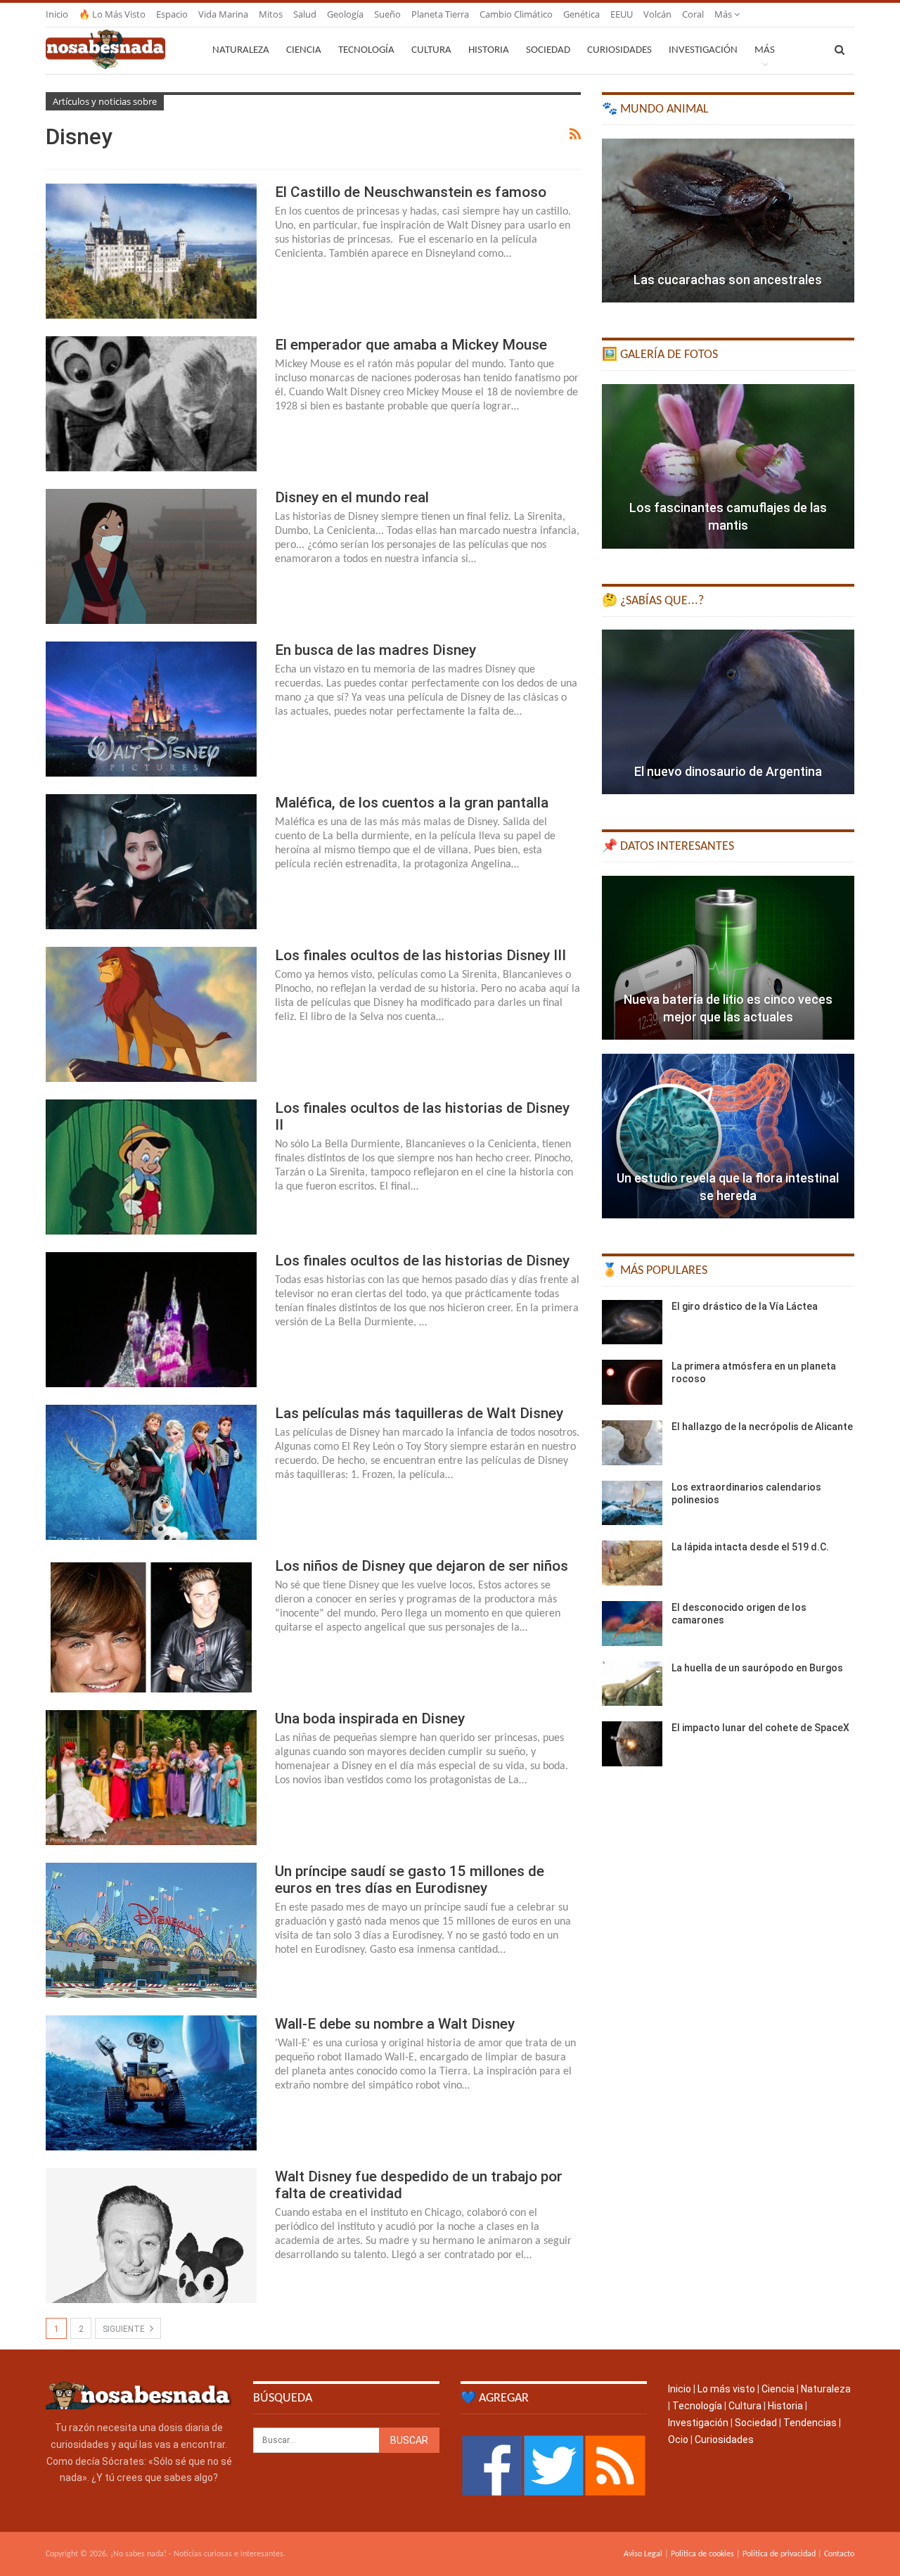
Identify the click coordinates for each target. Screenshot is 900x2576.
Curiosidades (619, 50)
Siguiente (125, 2329)
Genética (581, 14)
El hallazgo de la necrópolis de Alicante (762, 1427)
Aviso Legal (643, 2554)
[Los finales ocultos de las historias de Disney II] (151, 1167)
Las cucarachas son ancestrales (728, 280)
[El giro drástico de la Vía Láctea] (632, 1322)
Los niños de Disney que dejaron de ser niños (422, 1566)
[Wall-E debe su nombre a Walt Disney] (151, 2083)
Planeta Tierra (440, 14)
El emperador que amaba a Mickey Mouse (411, 345)
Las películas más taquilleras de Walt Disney (419, 1413)
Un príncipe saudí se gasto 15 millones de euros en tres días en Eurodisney (410, 1880)
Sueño (387, 14)
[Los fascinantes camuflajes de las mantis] (728, 466)
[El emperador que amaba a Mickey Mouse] (151, 404)
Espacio (172, 14)
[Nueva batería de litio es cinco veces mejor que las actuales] (728, 958)
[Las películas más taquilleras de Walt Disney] (151, 1472)
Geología (345, 14)
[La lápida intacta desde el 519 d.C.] (632, 1563)
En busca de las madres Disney (375, 650)
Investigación (703, 50)
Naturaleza (241, 50)
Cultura (431, 50)
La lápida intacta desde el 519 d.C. (750, 1547)
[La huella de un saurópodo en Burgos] (632, 1684)
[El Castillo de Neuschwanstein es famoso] (151, 251)
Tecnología (366, 50)
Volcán (657, 14)
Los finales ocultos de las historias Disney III (420, 955)
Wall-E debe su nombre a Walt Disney (395, 2024)
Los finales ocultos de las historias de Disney (422, 1261)
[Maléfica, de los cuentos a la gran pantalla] (151, 862)
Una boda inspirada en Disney (370, 1719)
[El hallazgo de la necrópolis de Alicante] (632, 1443)
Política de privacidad (779, 2554)
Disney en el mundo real (352, 497)
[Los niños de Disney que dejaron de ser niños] (151, 1625)
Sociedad (548, 50)
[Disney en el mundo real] (151, 556)
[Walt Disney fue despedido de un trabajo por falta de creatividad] (151, 2236)
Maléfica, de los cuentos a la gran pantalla (412, 803)
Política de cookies (702, 2554)
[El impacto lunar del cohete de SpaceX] (632, 1744)
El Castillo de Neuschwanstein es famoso (411, 192)
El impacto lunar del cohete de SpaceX (760, 1728)
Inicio (57, 14)
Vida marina (223, 14)
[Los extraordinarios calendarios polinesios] (632, 1503)
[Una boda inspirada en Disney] (151, 1778)
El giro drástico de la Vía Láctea (745, 1306)
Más (724, 14)
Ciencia (304, 50)
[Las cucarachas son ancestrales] (728, 221)
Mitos (271, 14)
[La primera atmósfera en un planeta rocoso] (632, 1382)
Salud (305, 14)
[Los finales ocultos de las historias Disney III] (151, 1014)
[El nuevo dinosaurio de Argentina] (728, 712)
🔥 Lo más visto (112, 14)
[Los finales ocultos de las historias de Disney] (151, 1320)
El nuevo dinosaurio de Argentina (728, 771)
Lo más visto (726, 2389)
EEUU (622, 14)
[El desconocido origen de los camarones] (632, 1624)
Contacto (839, 2554)
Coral (693, 14)
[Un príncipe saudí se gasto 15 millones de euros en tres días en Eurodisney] (151, 1930)
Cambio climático (516, 14)
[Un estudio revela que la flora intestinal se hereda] (728, 1136)
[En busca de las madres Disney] (151, 709)
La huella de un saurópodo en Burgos (757, 1668)
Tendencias (810, 2423)
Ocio (678, 2440)
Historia (489, 50)
